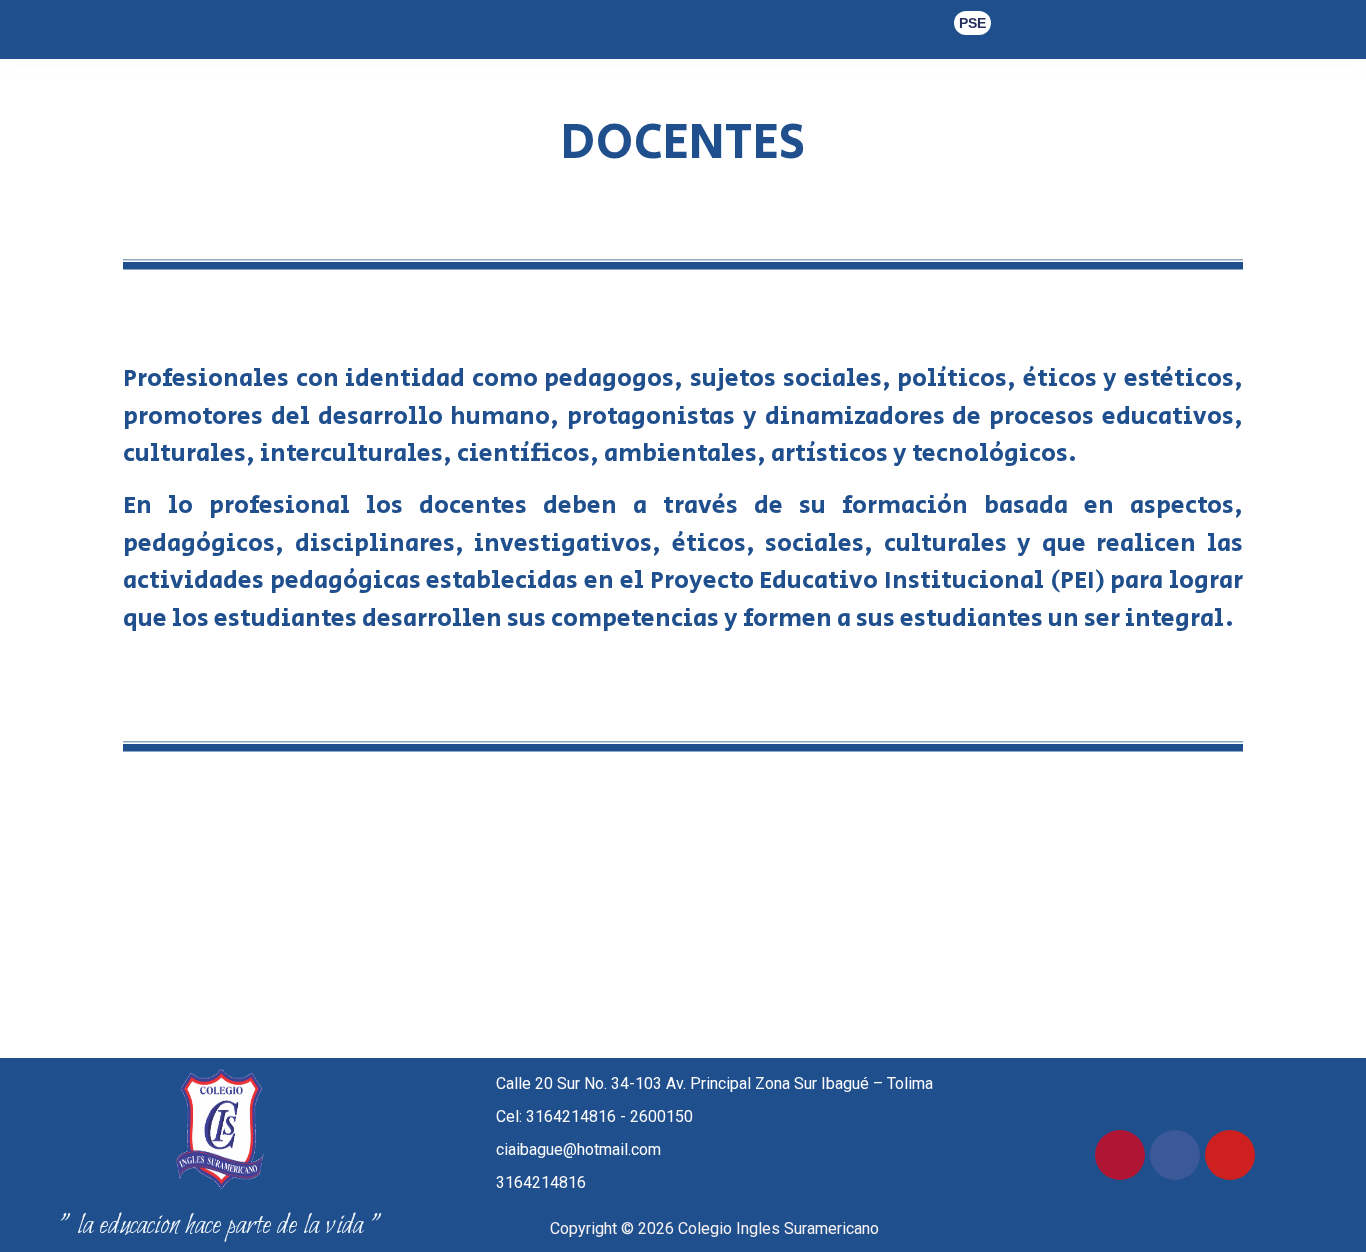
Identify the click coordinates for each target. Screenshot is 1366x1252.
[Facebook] (1175, 1155)
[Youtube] (1230, 1155)
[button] (972, 23)
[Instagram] (1120, 1155)
